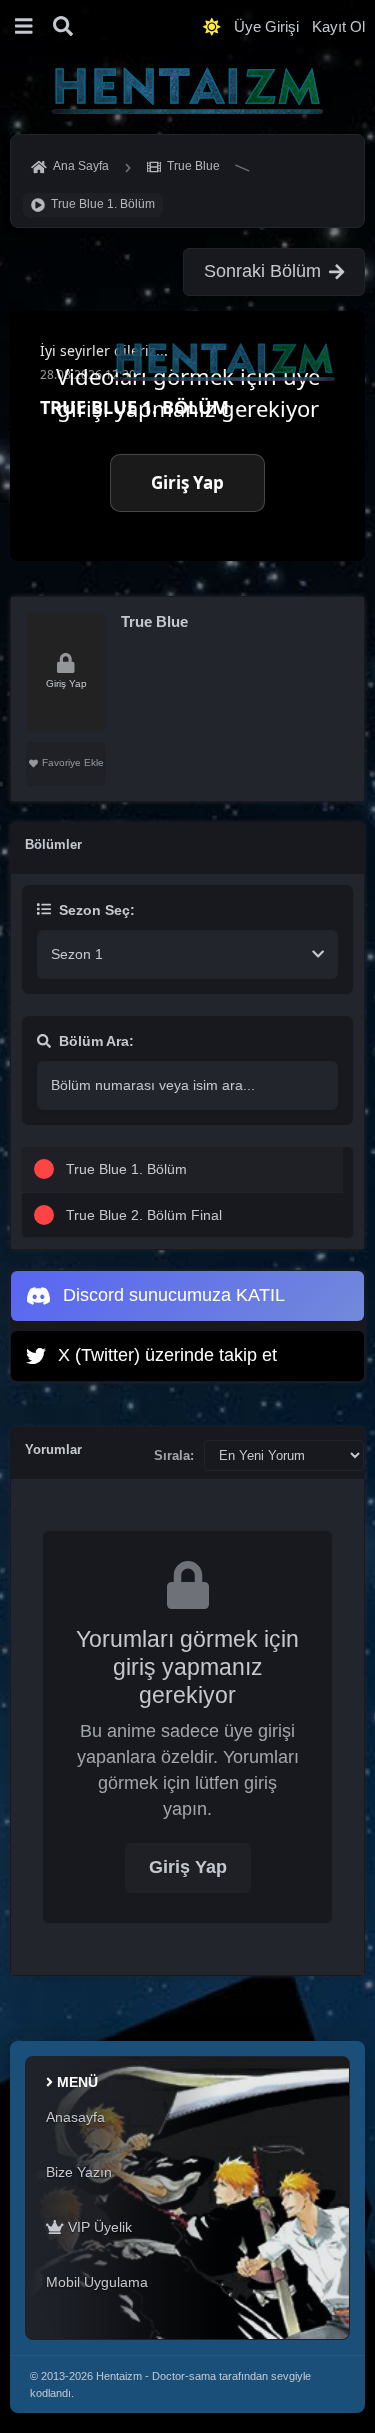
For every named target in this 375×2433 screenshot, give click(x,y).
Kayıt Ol (338, 26)
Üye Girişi (266, 26)
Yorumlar (53, 1449)
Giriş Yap (188, 1867)
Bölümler (53, 844)
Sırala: (174, 1455)
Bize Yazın (79, 2172)
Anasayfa (75, 2117)
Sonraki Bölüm (262, 271)
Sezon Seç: (97, 910)
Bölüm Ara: (96, 1041)
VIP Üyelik (98, 2227)
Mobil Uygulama (97, 2282)
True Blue (154, 621)
